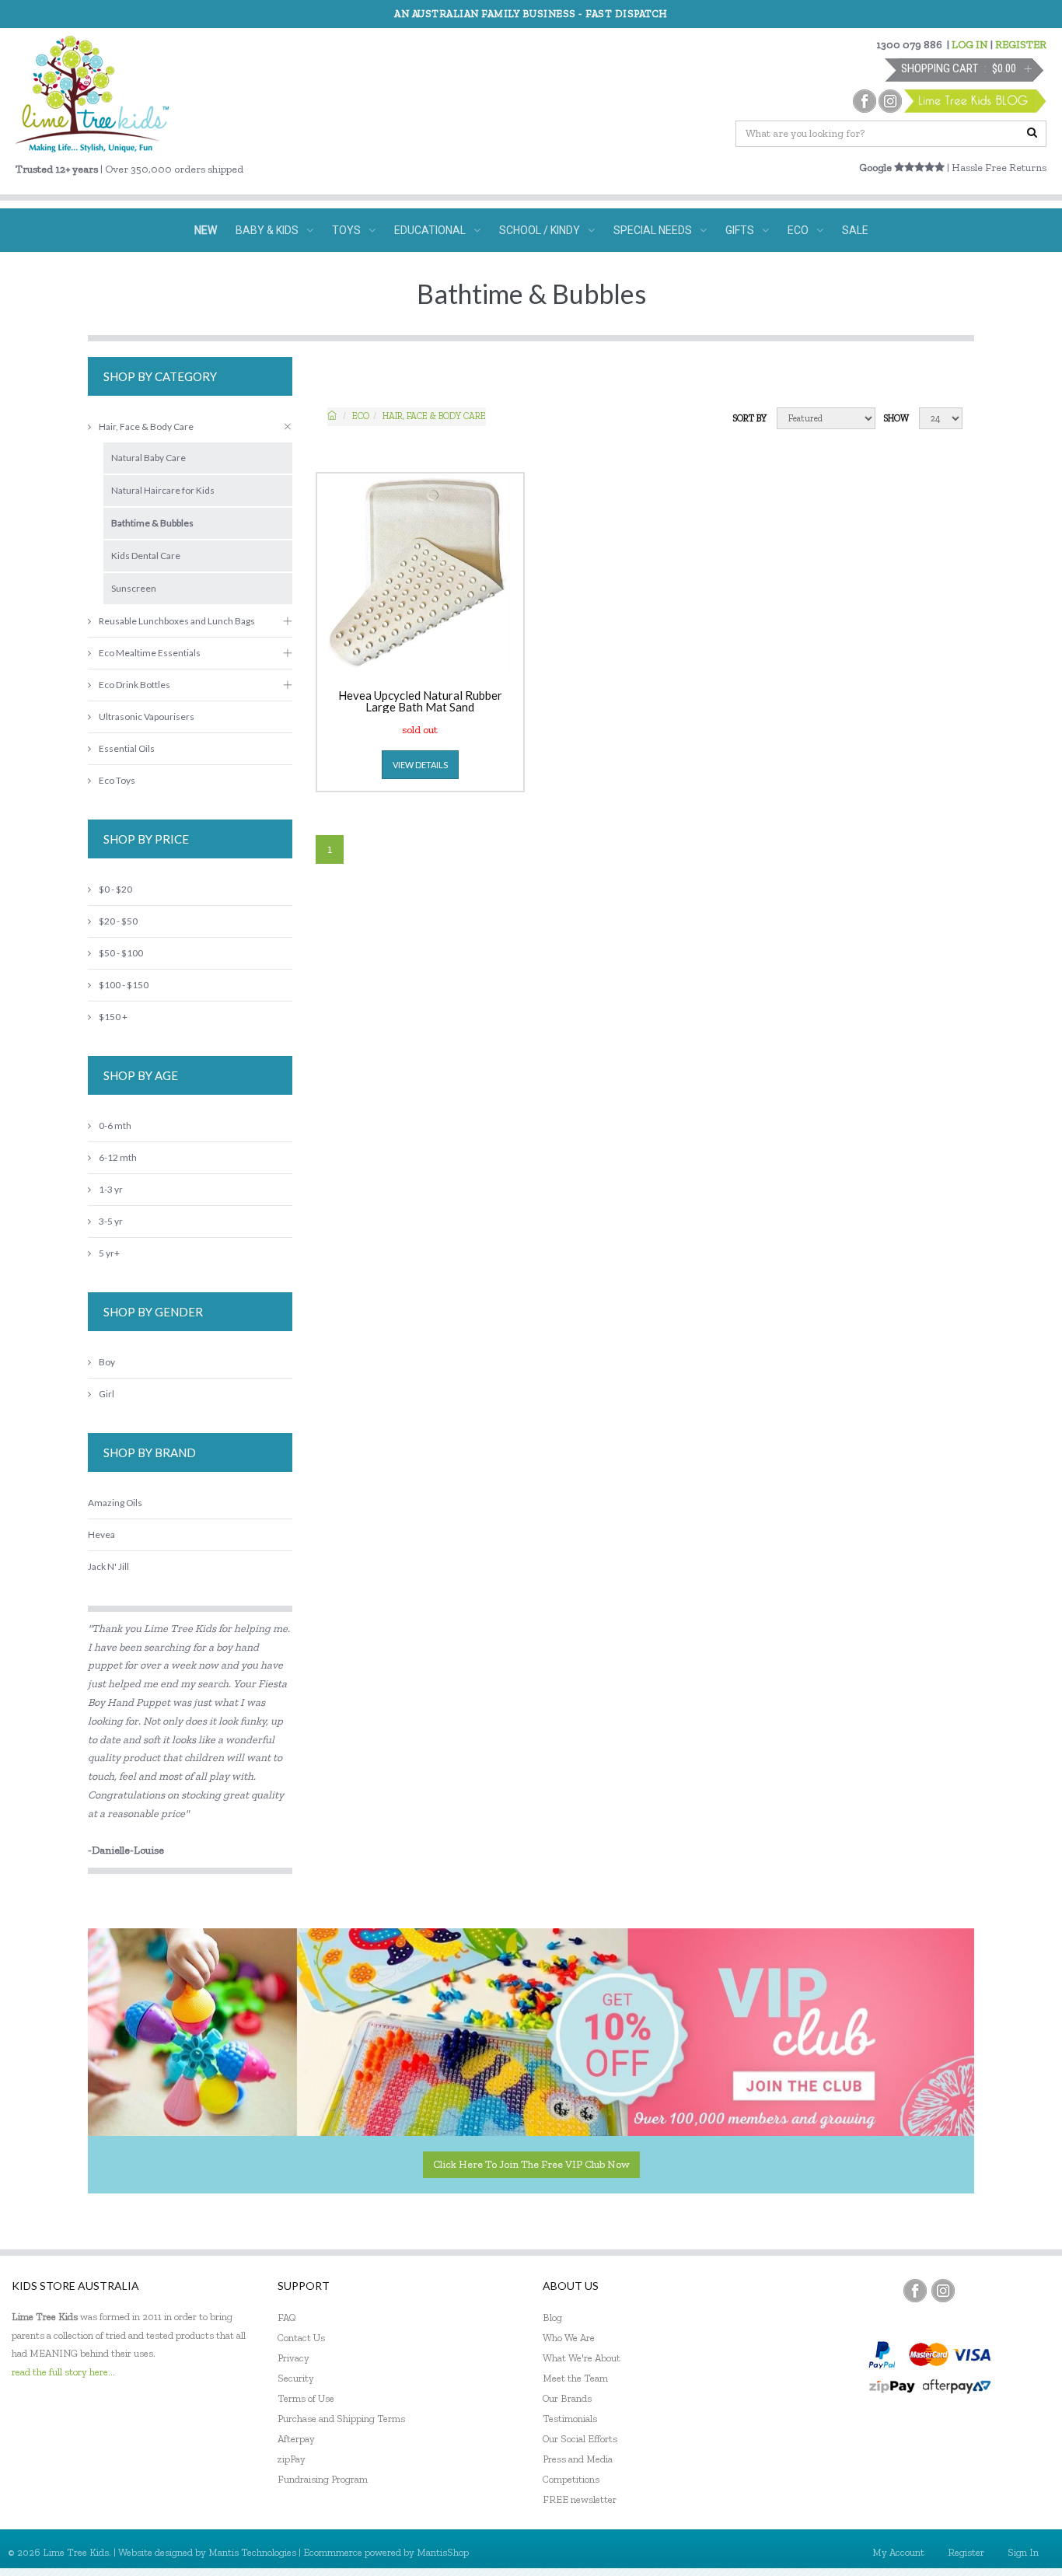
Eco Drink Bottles (134, 685)
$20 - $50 (118, 921)
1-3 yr (111, 1189)
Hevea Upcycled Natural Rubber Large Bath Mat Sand (420, 701)
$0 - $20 (115, 889)
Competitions (571, 2479)
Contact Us (301, 2338)
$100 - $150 (124, 985)
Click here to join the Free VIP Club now (531, 2164)
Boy (107, 1362)
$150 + (113, 1017)
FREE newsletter (580, 2499)
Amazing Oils (115, 1503)
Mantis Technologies (252, 2552)
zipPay (292, 2459)
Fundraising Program (323, 2479)
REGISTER (1021, 45)
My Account (898, 2552)
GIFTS (740, 230)
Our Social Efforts (580, 2439)
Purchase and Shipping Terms (341, 2419)
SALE (855, 230)
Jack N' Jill (108, 1566)
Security (296, 2378)
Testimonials (570, 2419)
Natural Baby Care (148, 458)
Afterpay (296, 2439)
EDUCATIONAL (430, 230)
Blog (552, 2317)
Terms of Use (306, 2398)
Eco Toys (117, 780)
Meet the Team (575, 2378)
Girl (107, 1394)
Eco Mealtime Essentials (150, 653)
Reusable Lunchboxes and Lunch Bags (177, 621)
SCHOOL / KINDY (540, 230)
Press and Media (578, 2459)
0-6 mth (115, 1125)
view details (420, 765)
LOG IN (970, 45)
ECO (798, 230)
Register (966, 2552)
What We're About (582, 2358)
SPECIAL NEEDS (653, 230)
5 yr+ (109, 1253)
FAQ (287, 2317)
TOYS (346, 230)
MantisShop (443, 2552)
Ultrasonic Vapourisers (147, 717)
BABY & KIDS (267, 230)
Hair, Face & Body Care (434, 416)
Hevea (101, 1534)
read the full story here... (63, 2372)
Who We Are (569, 2338)
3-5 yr (111, 1221)
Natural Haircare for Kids (163, 490)
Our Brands (567, 2398)
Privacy (293, 2358)
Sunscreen (134, 588)
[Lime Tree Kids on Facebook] (915, 2291)
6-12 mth (118, 1157)
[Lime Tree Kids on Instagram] (943, 2291)
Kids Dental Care (146, 556)
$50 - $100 (121, 953)
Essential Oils (127, 748)
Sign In (1023, 2552)
